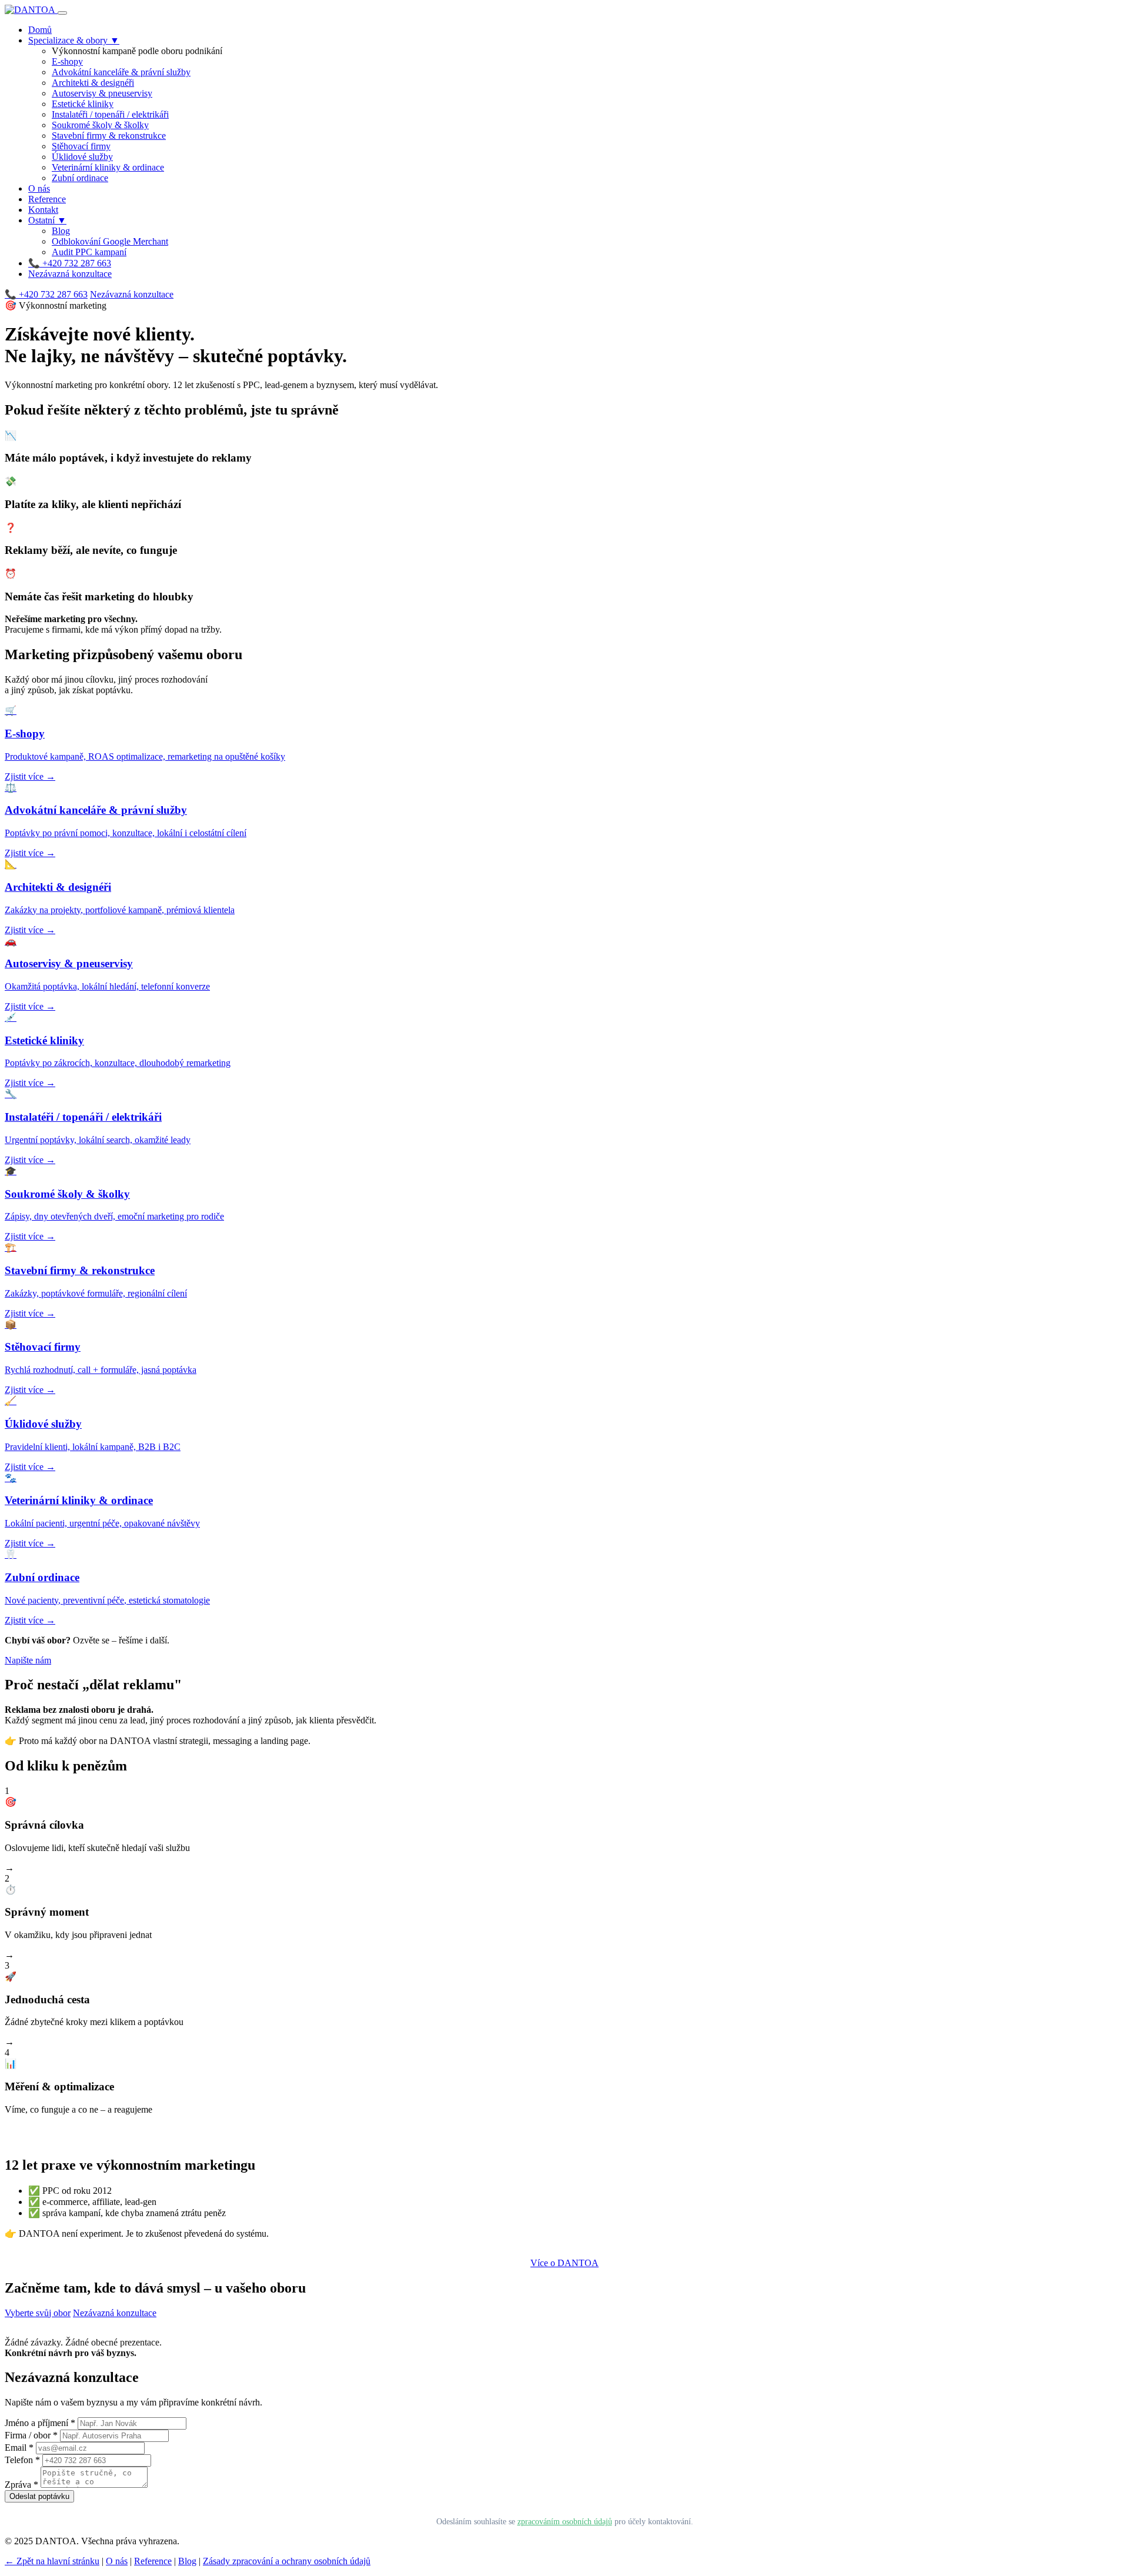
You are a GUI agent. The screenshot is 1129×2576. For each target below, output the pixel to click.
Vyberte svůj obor (38, 2313)
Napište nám (28, 1660)
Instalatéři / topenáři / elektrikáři (110, 114)
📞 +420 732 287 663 (70, 263)
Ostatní (47, 220)
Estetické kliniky (83, 104)
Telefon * (22, 2460)
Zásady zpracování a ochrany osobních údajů (287, 2561)
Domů (40, 30)
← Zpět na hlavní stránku (52, 2561)
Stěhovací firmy (81, 146)
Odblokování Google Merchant (110, 241)
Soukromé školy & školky (100, 125)
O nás (39, 188)
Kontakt (43, 210)
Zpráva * (21, 2485)
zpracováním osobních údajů (565, 2521)
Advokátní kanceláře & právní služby (121, 72)
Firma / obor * (31, 2435)
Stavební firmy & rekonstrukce (109, 136)
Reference (47, 199)
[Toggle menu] (62, 13)
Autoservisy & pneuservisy (102, 93)
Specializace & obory (74, 40)
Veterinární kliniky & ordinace (108, 167)
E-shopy (67, 61)
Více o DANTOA (564, 2263)
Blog (61, 231)
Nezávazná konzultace (70, 274)
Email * (19, 2448)
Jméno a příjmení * (40, 2423)
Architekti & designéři (93, 83)
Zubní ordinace (80, 178)
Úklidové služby (82, 157)
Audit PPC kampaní (89, 252)
